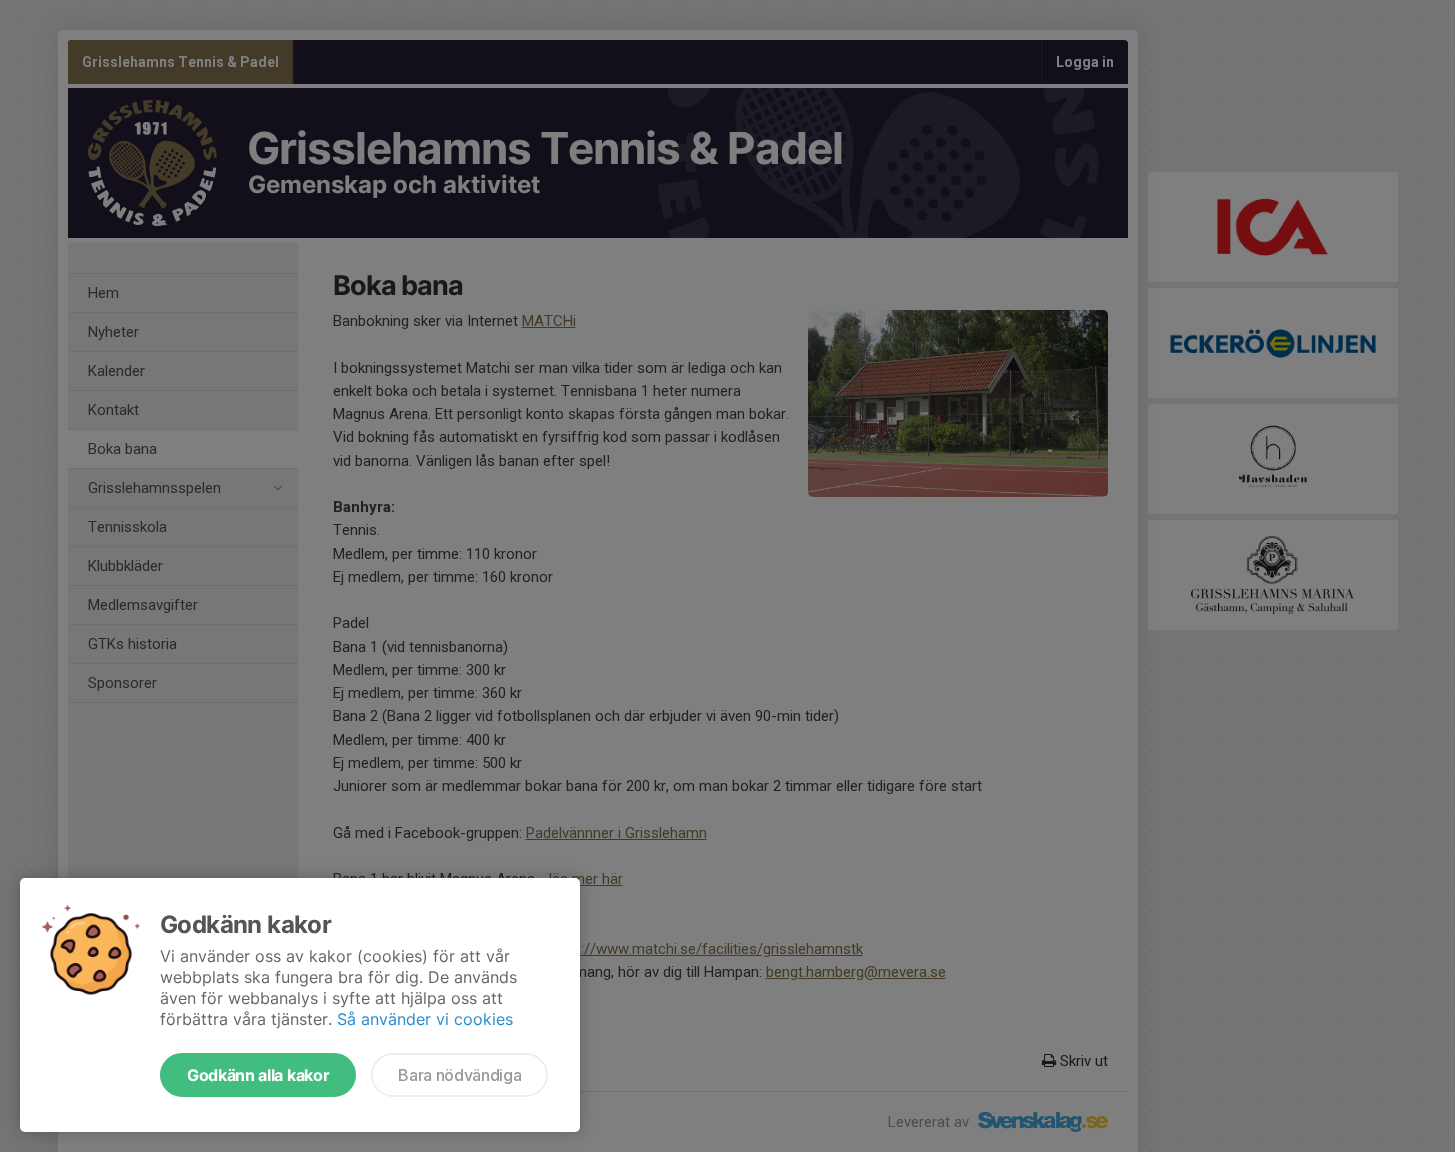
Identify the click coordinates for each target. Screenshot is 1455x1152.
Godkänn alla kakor (258, 1075)
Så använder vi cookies (425, 1019)
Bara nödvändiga (459, 1075)
